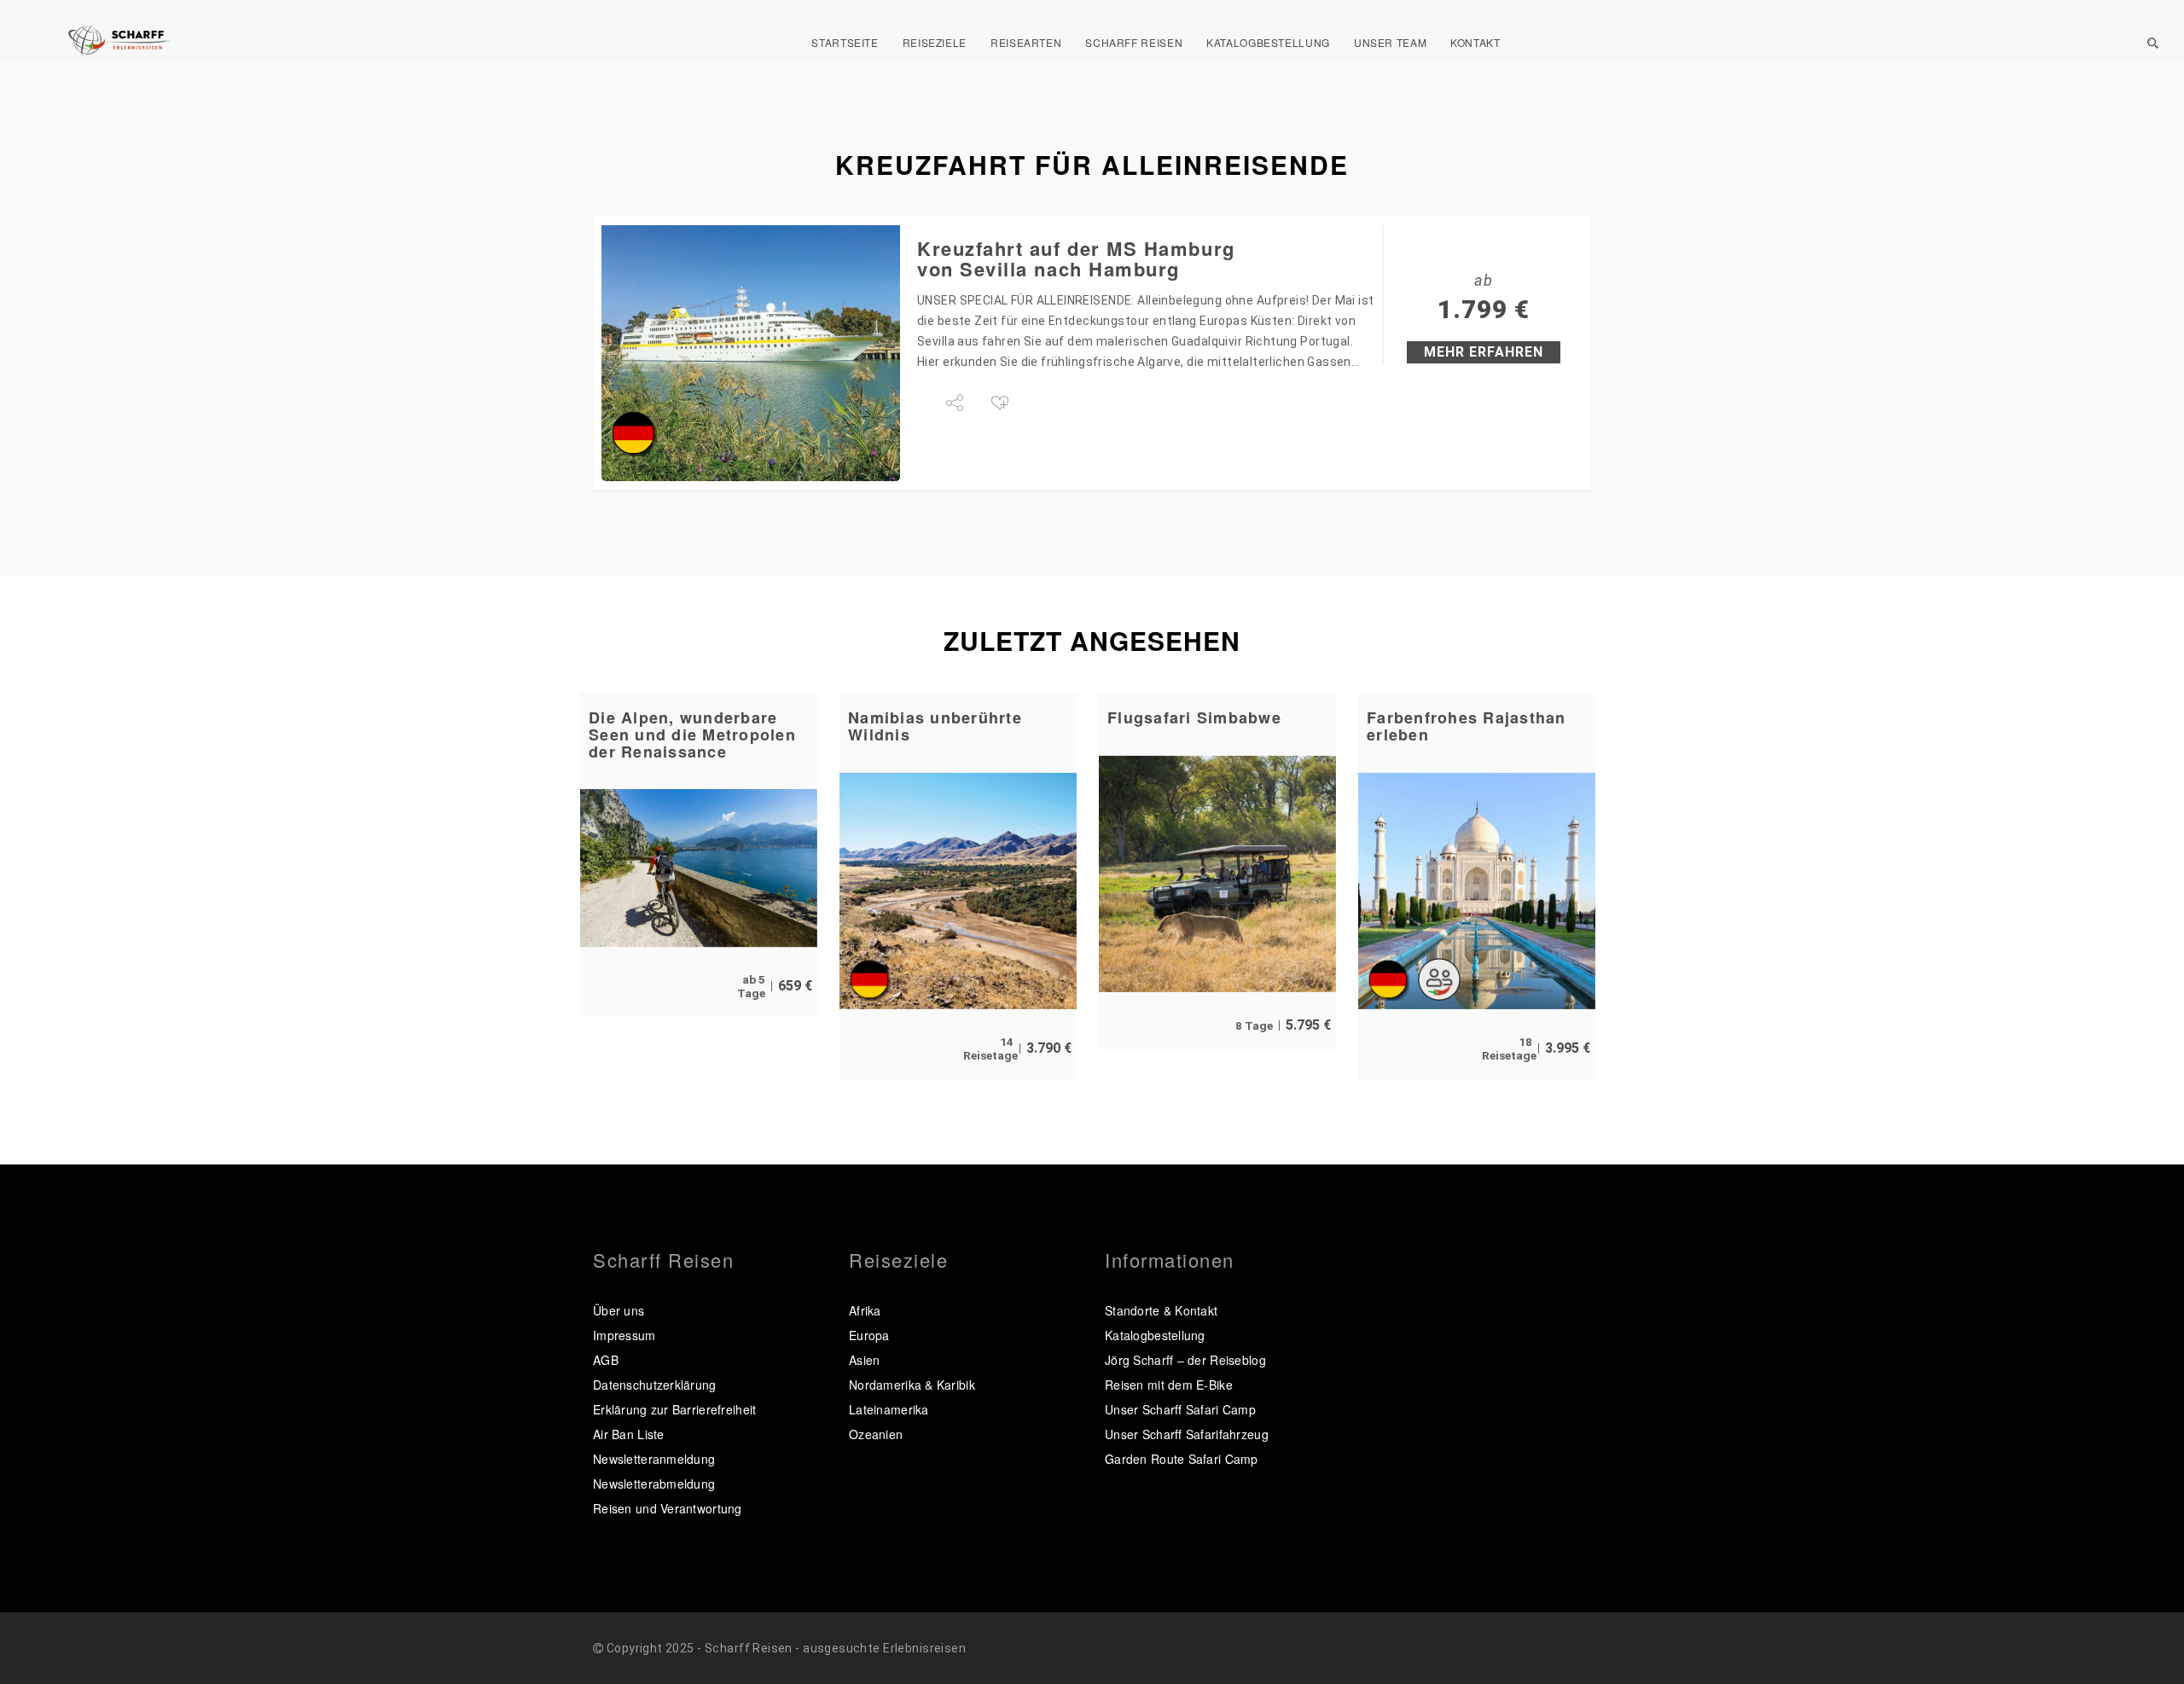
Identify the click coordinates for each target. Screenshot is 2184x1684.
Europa (869, 1335)
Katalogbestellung (1268, 42)
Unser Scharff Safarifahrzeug (1187, 1434)
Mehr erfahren (1484, 352)
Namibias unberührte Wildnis (935, 726)
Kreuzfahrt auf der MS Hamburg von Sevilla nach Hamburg (1076, 258)
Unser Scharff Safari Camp (1180, 1409)
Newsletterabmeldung (654, 1484)
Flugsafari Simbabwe (1194, 717)
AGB (606, 1360)
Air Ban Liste (629, 1434)
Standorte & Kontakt (1161, 1310)
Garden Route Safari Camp (1182, 1459)
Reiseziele (935, 42)
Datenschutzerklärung (655, 1385)
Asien (864, 1360)
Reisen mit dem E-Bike (1169, 1385)
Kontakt (1475, 42)
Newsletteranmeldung (654, 1459)
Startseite (845, 42)
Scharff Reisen (1134, 42)
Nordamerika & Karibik (912, 1385)
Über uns (619, 1310)
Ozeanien (876, 1434)
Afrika (865, 1310)
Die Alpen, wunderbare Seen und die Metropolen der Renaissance (692, 735)
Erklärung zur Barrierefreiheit (674, 1409)
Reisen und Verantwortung (668, 1508)
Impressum (624, 1335)
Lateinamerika (889, 1409)
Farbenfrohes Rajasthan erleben (1467, 726)
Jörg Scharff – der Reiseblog (1185, 1360)
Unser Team (1390, 42)
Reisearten (1026, 42)
